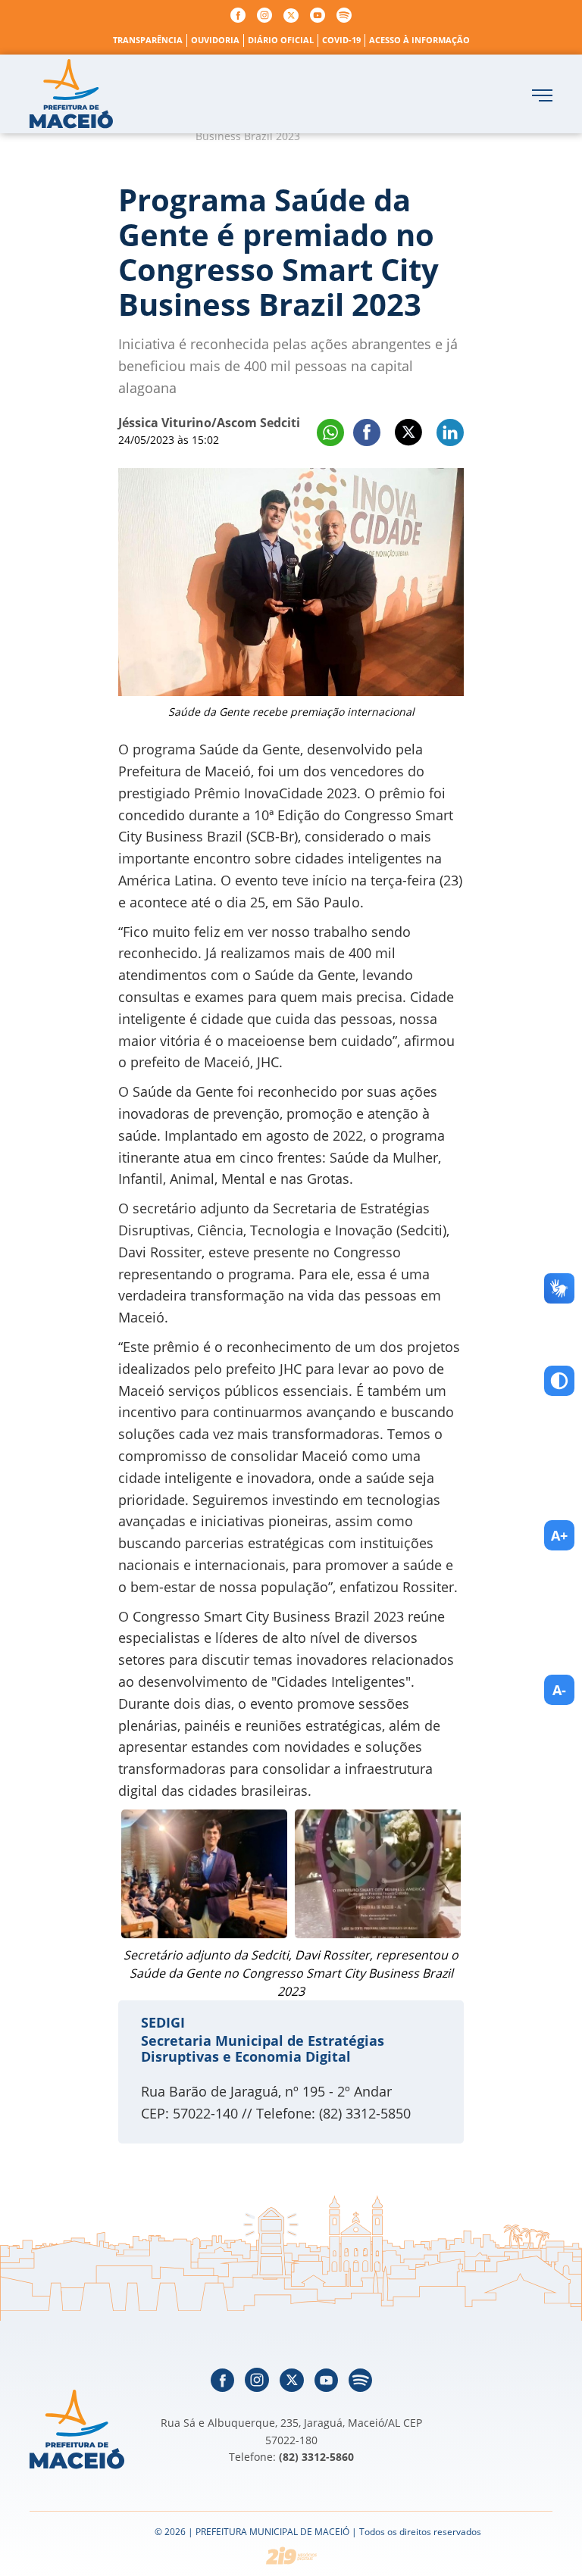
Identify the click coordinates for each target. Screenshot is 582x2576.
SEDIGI (163, 2022)
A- (559, 1690)
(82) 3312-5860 (316, 2457)
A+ (559, 1535)
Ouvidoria (215, 40)
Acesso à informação (419, 40)
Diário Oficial (281, 40)
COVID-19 (341, 40)
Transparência (148, 40)
